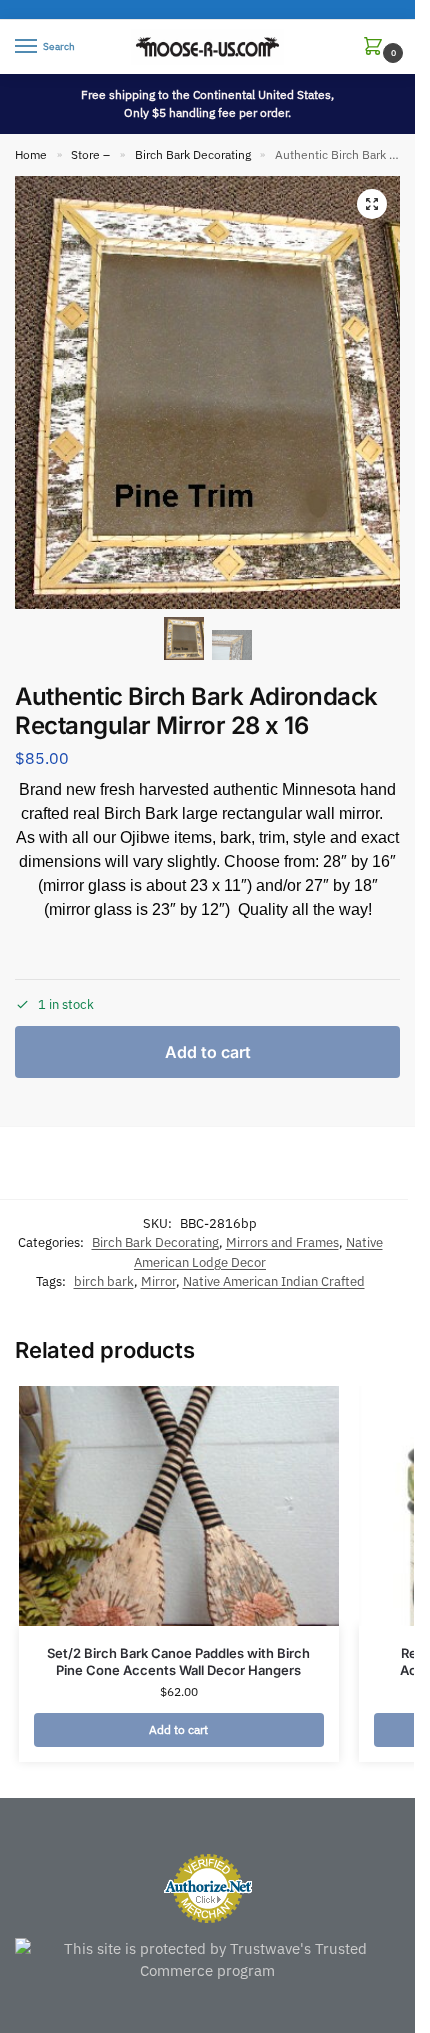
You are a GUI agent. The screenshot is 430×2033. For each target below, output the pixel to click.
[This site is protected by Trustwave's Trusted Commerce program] (207, 1960)
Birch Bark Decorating (193, 154)
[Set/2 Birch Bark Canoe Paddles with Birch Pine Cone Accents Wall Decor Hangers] (179, 1506)
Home (31, 154)
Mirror (158, 1281)
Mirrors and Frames (282, 1242)
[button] (377, 47)
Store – (90, 154)
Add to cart (208, 1052)
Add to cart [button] (178, 1729)
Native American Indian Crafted (274, 1281)
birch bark (104, 1281)
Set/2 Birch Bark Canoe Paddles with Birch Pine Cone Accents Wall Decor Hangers (178, 1661)
